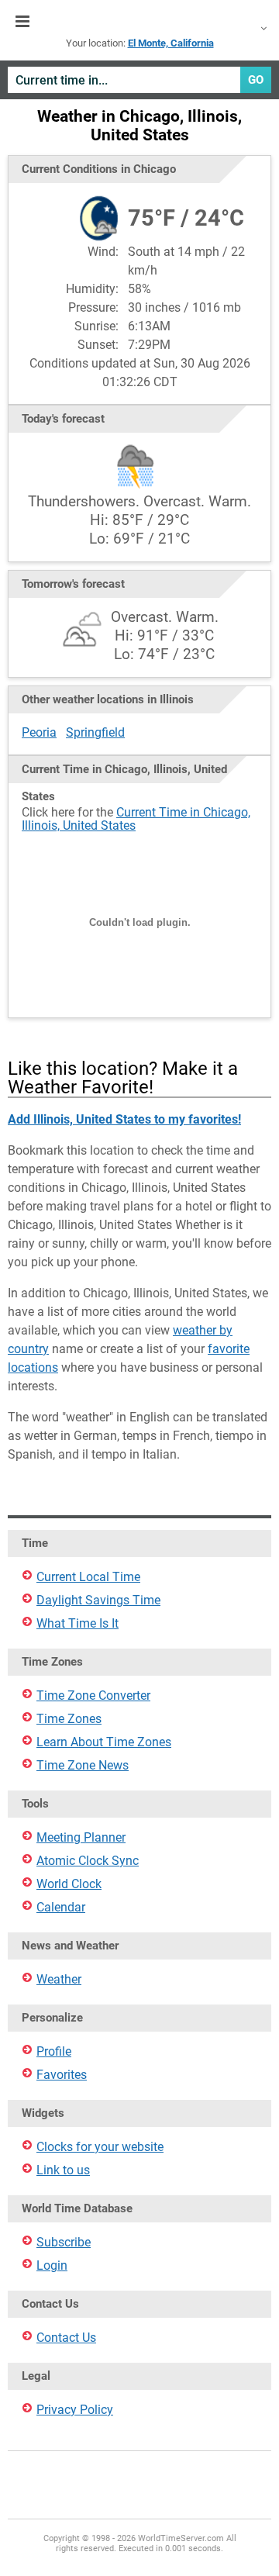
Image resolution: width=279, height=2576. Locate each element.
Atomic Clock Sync (88, 1861)
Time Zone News (83, 1765)
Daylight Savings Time (98, 1600)
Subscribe (64, 2242)
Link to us (63, 2170)
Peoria (39, 732)
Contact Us (66, 2338)
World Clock (69, 1884)
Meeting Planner (81, 1837)
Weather (59, 1979)
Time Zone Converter (93, 1695)
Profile (54, 2051)
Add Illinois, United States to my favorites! (124, 1119)
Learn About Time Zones (104, 1742)
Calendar (61, 1907)
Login (52, 2265)
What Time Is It (77, 1623)
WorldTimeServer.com (139, 22)
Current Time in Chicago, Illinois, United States (136, 819)
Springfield (95, 732)
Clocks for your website (100, 2147)
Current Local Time (88, 1577)
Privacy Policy (75, 2410)
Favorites (62, 2075)
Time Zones (69, 1719)
